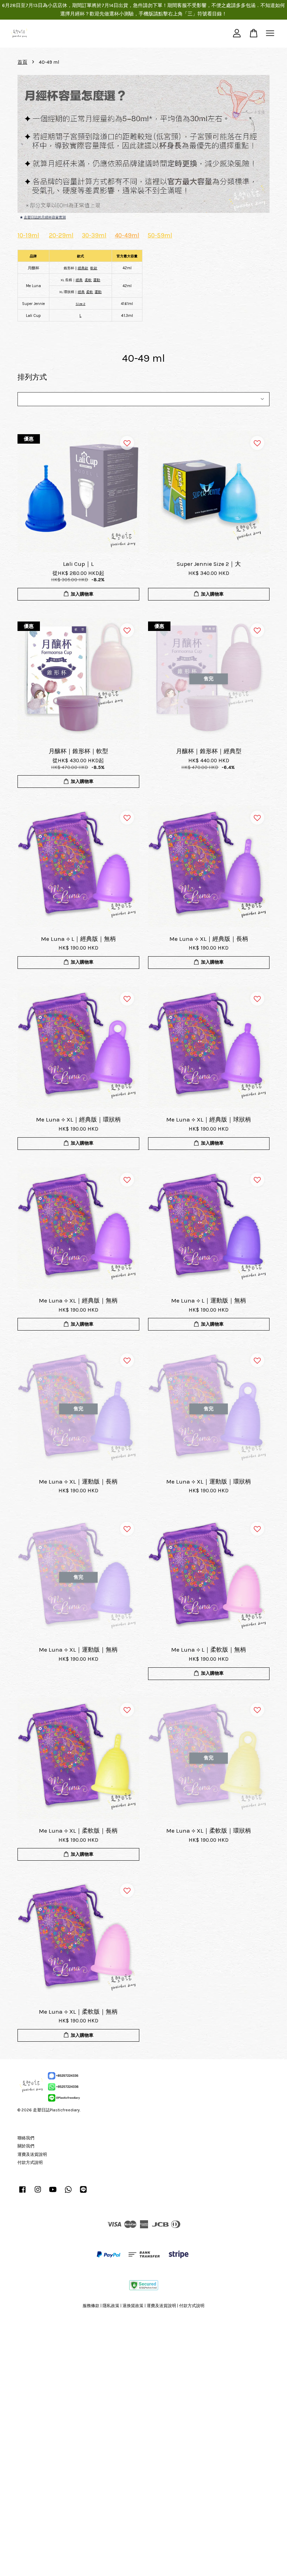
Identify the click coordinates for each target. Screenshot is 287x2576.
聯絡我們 (26, 2138)
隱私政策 (111, 2306)
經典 (79, 280)
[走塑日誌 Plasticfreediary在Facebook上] (22, 2193)
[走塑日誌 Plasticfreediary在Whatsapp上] (68, 2193)
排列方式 (32, 377)
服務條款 (91, 2306)
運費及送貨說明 (32, 2154)
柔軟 (90, 292)
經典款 (83, 268)
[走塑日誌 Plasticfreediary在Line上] (83, 2193)
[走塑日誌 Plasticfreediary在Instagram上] (38, 2193)
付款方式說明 (30, 2162)
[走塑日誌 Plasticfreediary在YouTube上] (53, 2193)
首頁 (22, 62)
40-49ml (127, 235)
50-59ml (160, 235)
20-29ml (61, 235)
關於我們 (26, 2146)
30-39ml (94, 235)
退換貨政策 (133, 2306)
